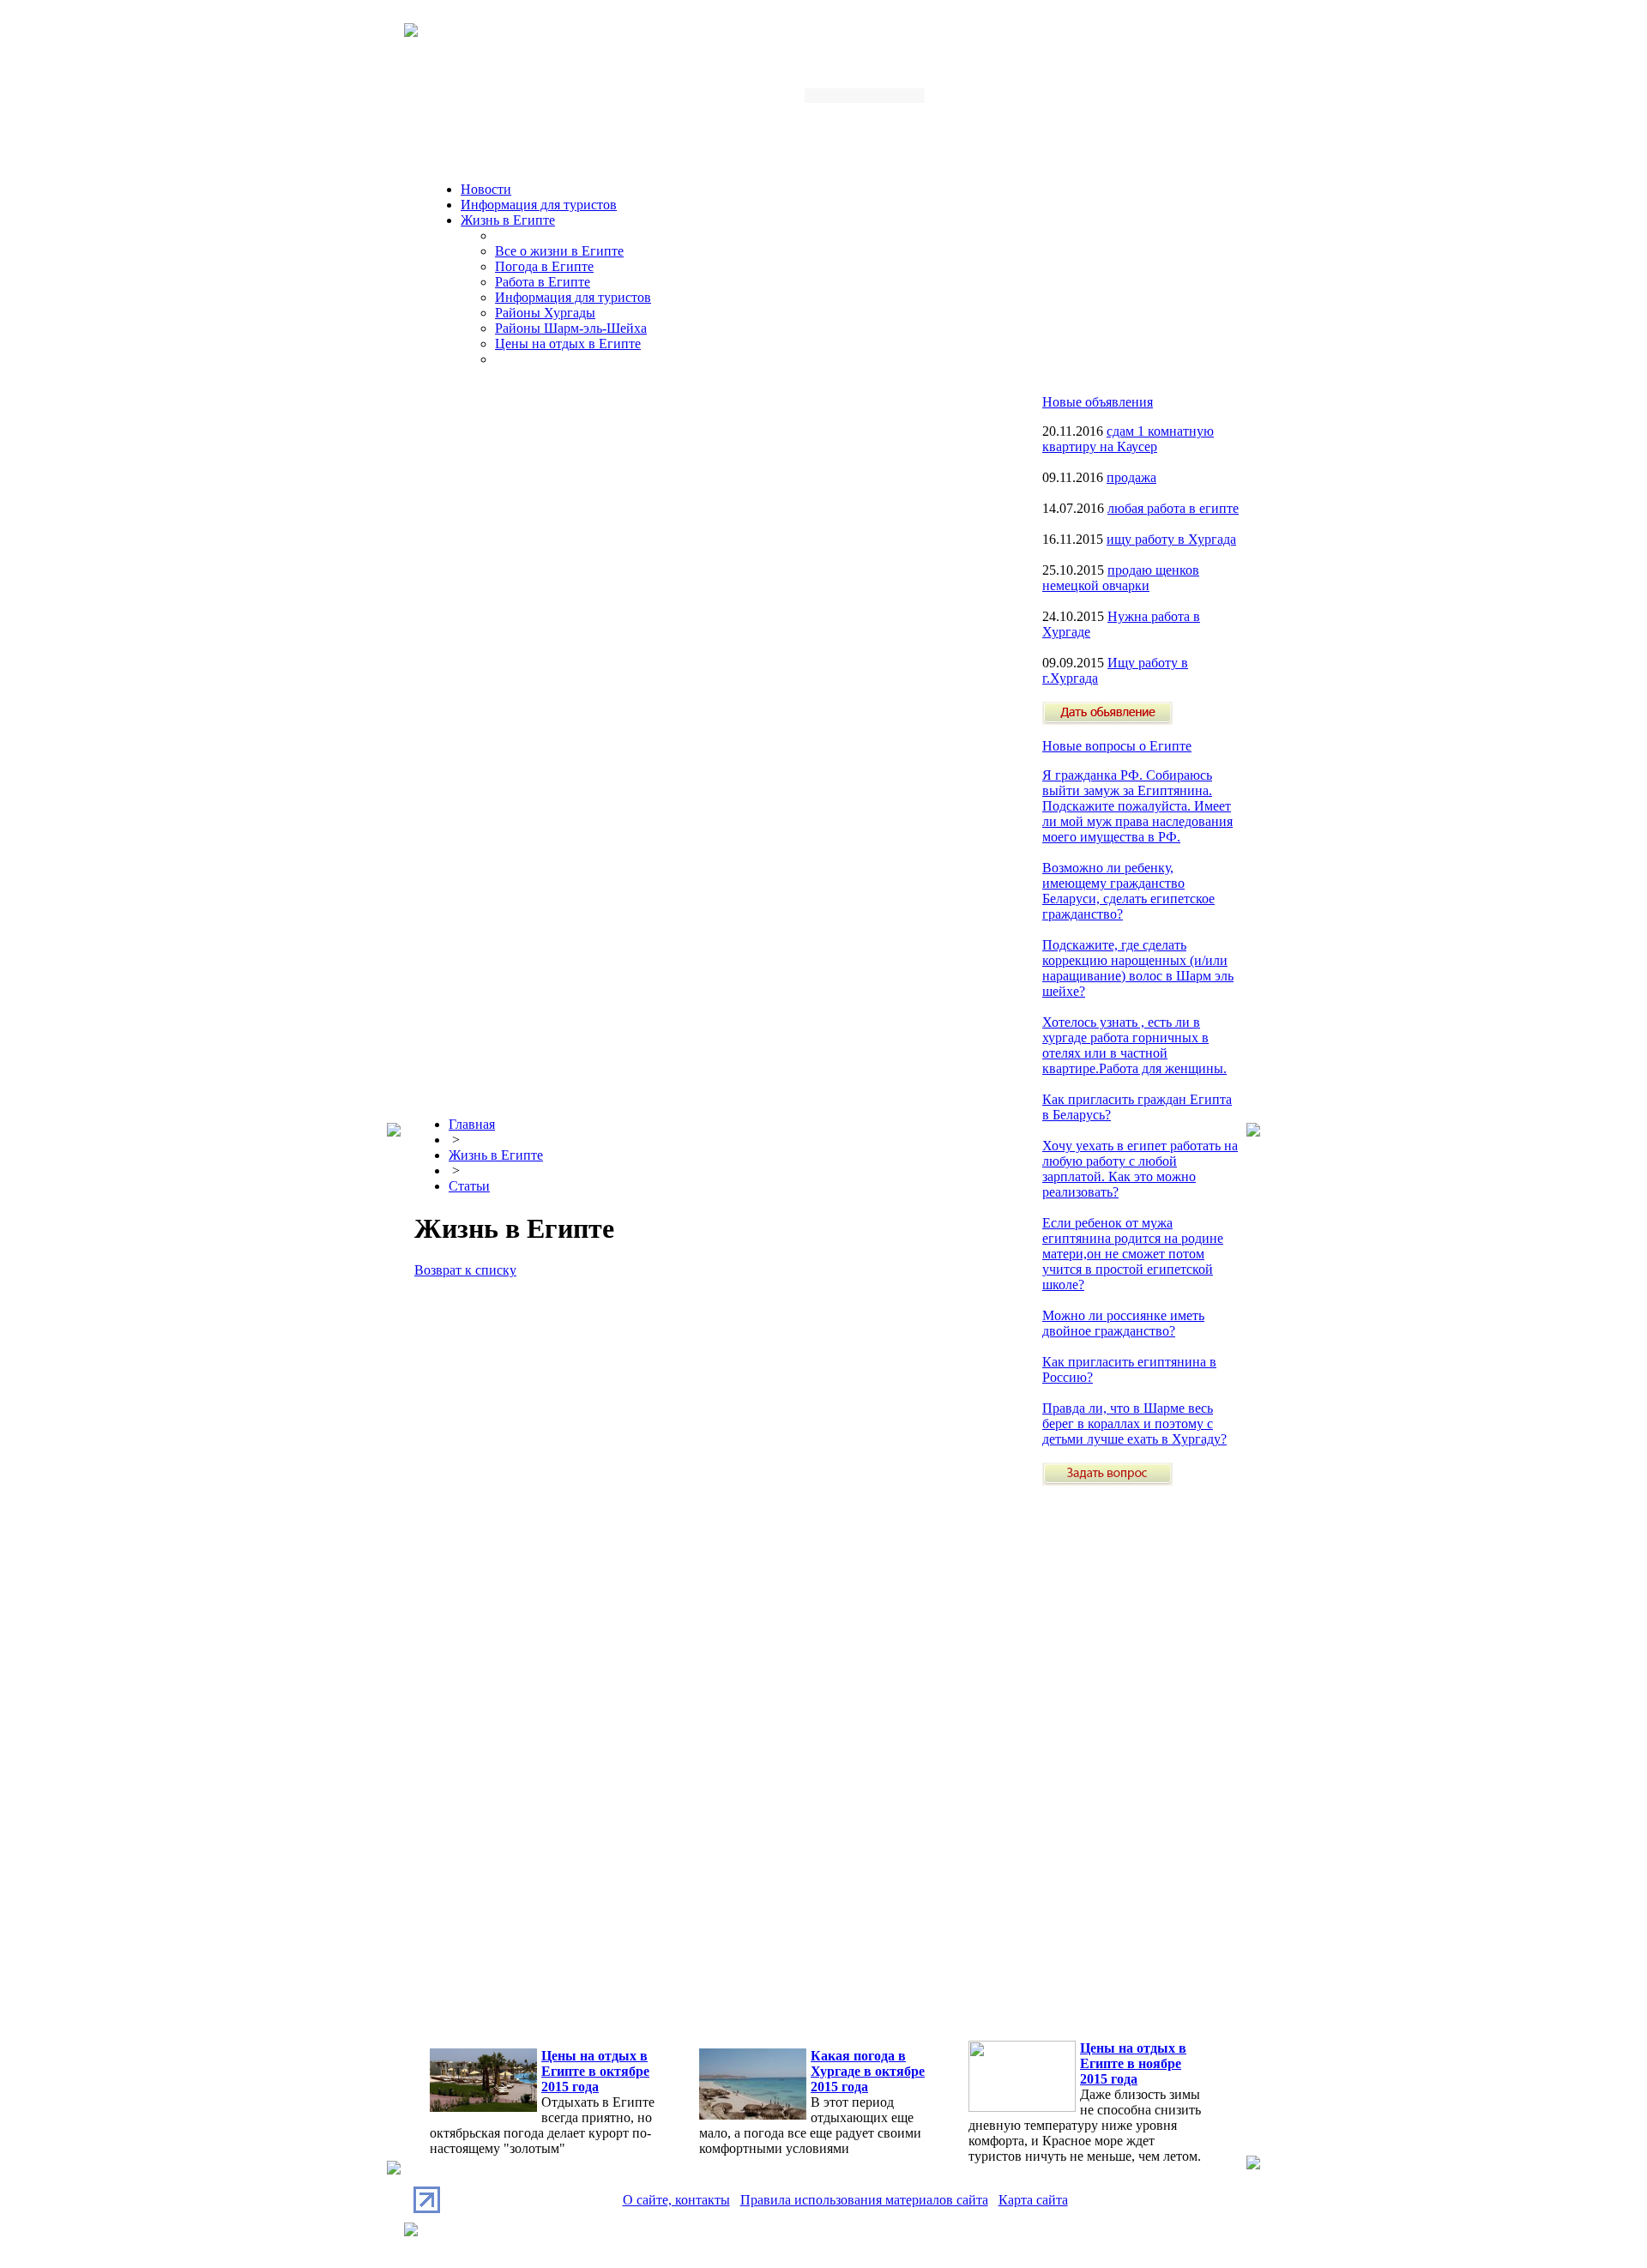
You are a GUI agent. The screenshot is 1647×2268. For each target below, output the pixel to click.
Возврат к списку (465, 1270)
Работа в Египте (543, 282)
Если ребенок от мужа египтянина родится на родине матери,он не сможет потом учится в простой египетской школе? (1133, 1254)
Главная (472, 1124)
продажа (1131, 477)
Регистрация (1101, 101)
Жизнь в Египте (508, 220)
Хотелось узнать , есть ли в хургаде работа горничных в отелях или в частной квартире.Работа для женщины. (1134, 1045)
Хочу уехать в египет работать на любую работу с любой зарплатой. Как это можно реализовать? (1140, 1169)
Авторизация (1016, 101)
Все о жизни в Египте (559, 251)
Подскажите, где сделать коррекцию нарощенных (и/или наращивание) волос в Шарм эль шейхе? (1138, 968)
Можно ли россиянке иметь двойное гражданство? (1123, 1323)
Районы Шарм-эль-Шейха (571, 328)
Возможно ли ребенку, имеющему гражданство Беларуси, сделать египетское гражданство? (1128, 891)
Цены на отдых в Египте (568, 344)
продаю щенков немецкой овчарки (1121, 578)
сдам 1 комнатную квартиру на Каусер (1128, 439)
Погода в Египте (544, 266)
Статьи (469, 1186)
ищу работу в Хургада (1171, 539)
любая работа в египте (1173, 508)
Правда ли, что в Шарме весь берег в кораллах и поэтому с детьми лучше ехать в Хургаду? (1134, 1424)
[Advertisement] (1111, 1743)
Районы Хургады (545, 313)
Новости (486, 189)
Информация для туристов (539, 205)
